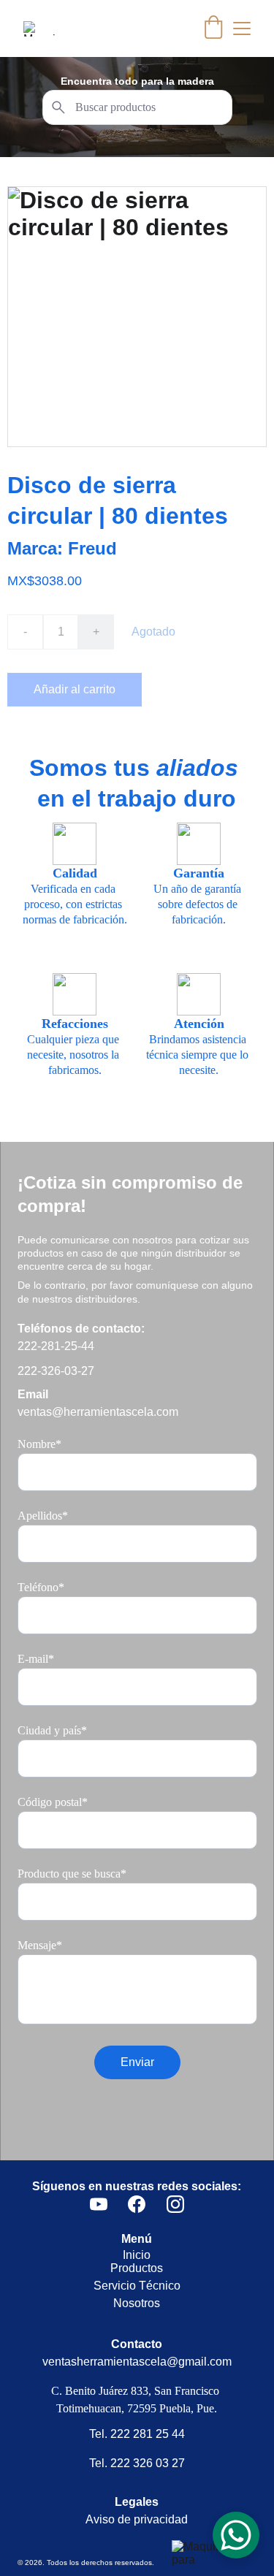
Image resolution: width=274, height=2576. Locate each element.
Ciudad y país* (52, 1730)
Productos (137, 2268)
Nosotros (137, 2303)
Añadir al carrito (75, 689)
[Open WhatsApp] (236, 2535)
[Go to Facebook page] (137, 2204)
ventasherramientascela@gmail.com (137, 2362)
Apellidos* (43, 1516)
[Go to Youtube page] (99, 2204)
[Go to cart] (213, 28)
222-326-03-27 (56, 1371)
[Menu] (242, 28)
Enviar (137, 2062)
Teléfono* (41, 1587)
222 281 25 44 (148, 2434)
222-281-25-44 (56, 1346)
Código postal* (53, 1802)
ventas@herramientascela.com (98, 1412)
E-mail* (36, 1659)
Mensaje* (40, 1945)
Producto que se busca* (72, 1874)
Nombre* (39, 1444)
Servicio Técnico (137, 2286)
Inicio (137, 2255)
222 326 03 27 (148, 2463)
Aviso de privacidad (137, 2519)
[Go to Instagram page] (175, 2204)
